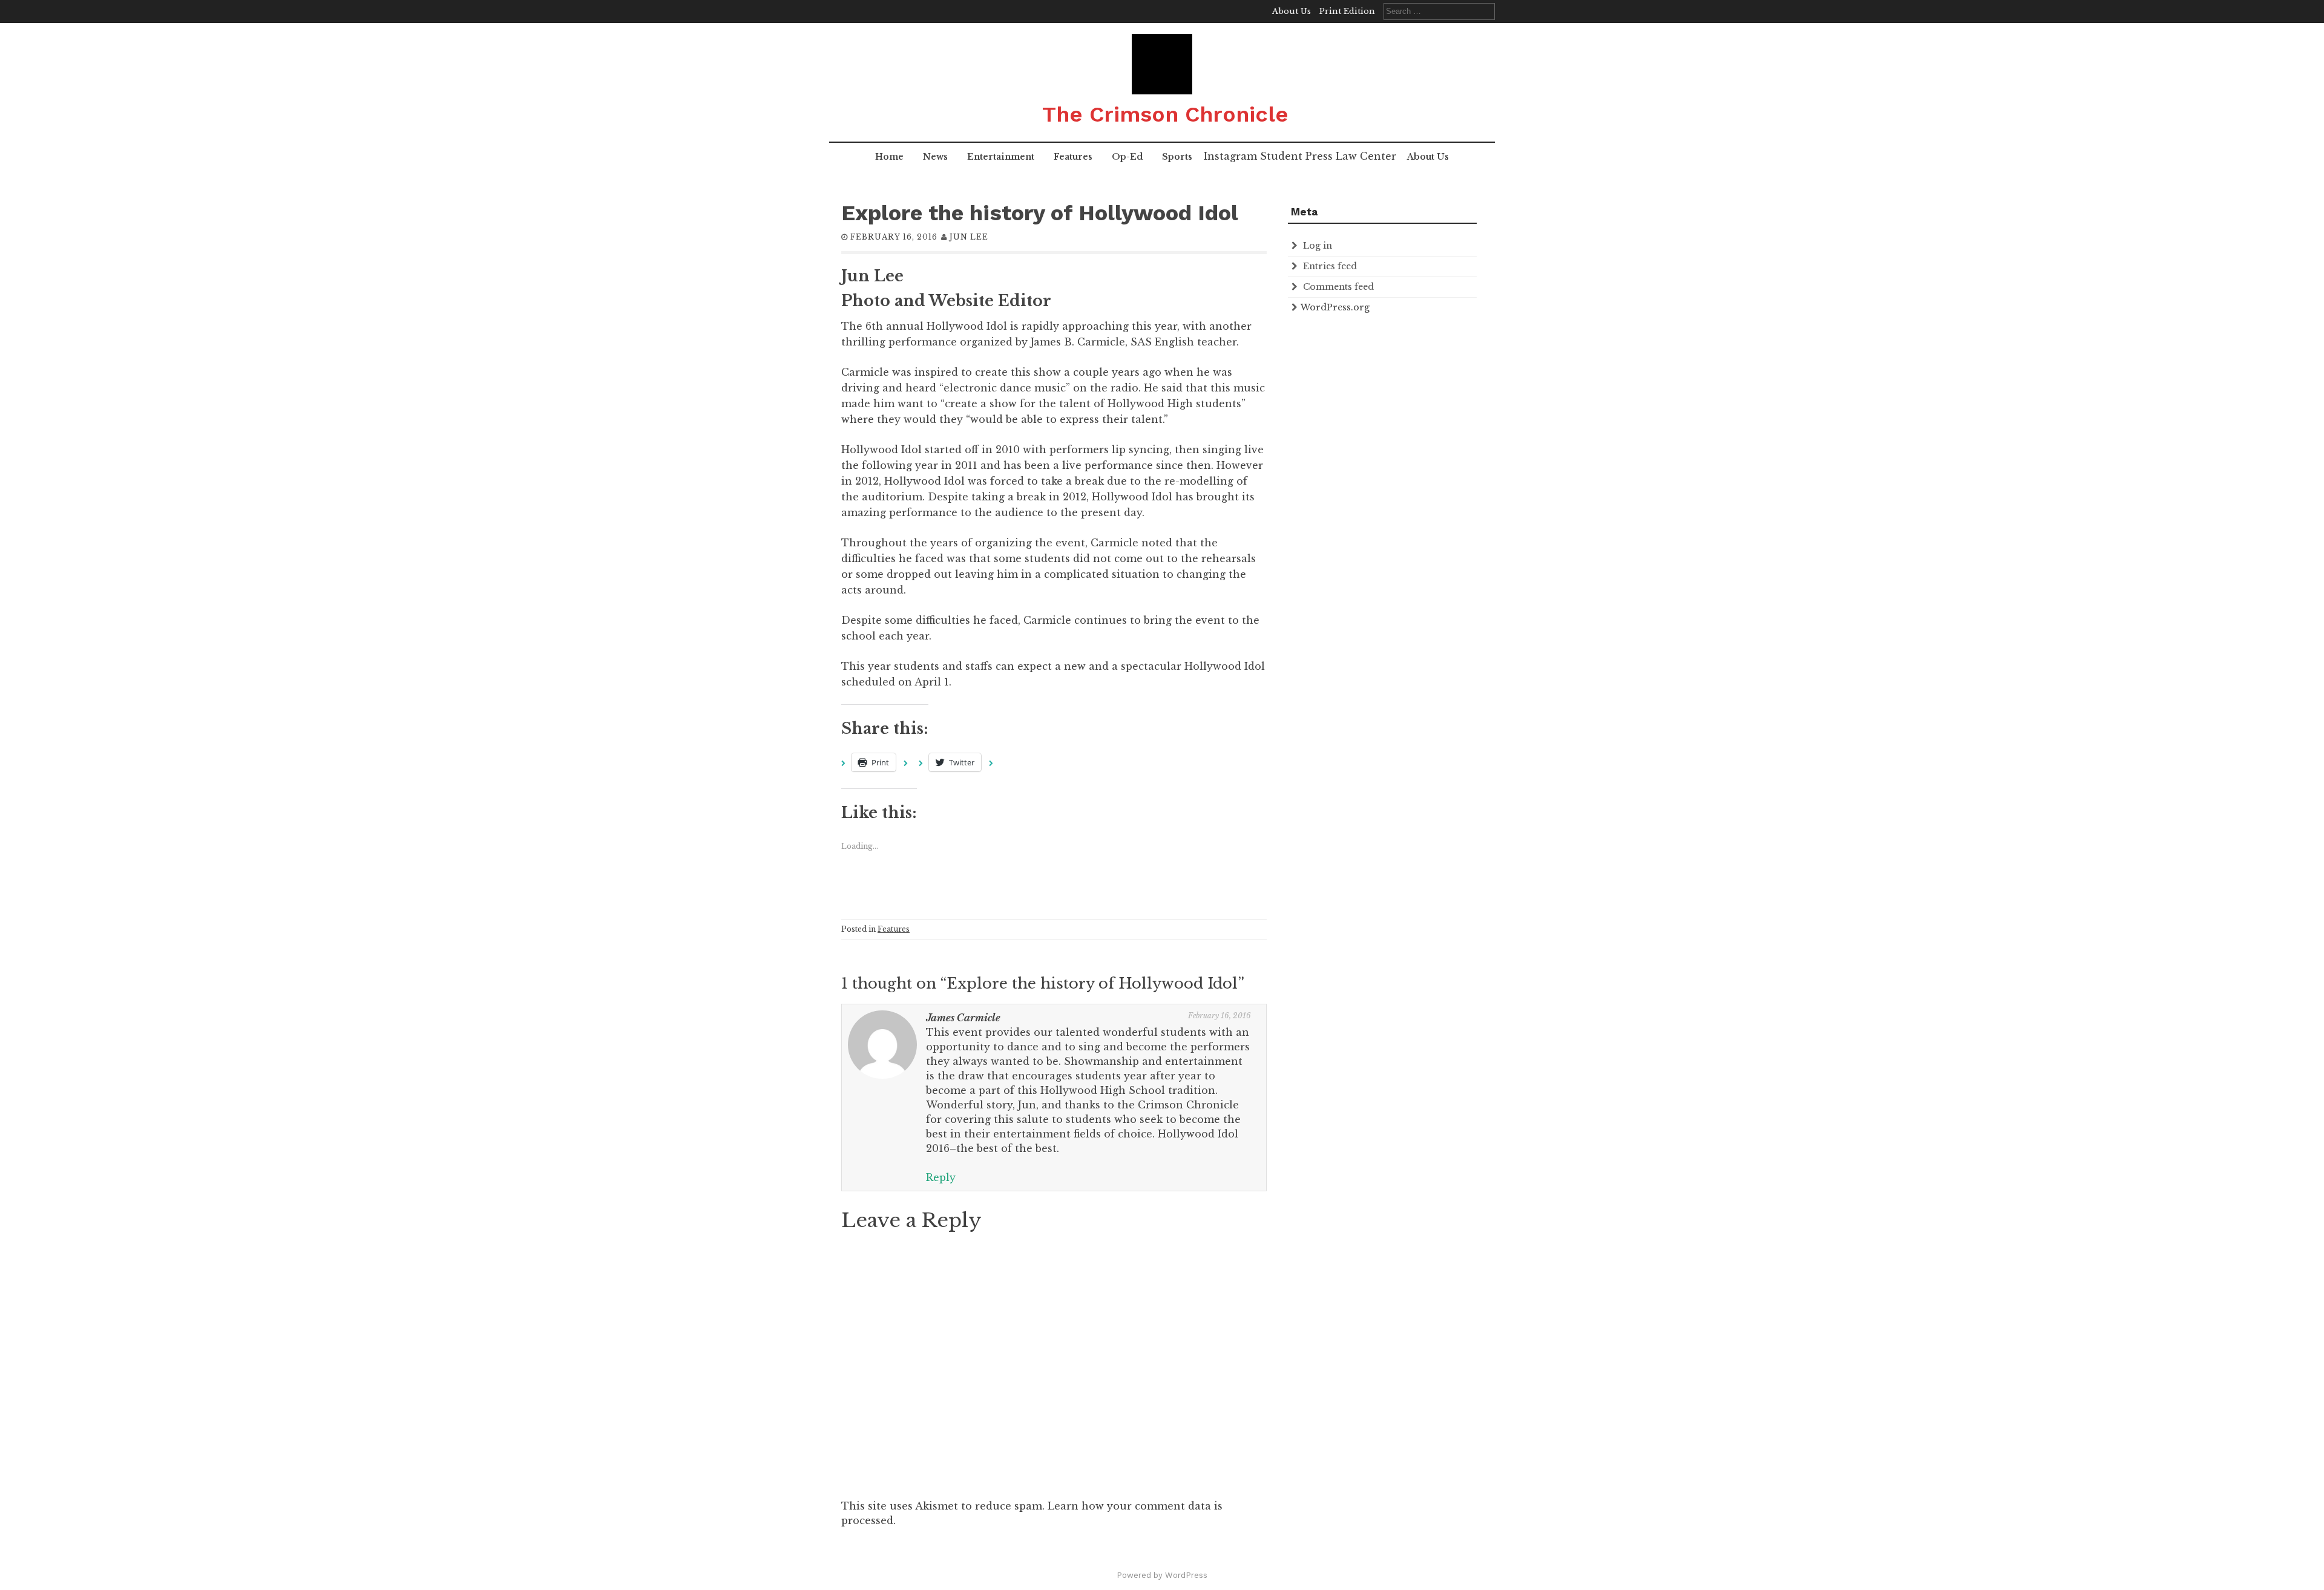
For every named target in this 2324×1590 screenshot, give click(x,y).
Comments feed (1338, 287)
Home (889, 157)
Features (1073, 157)
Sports (1177, 157)
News (935, 157)
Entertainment (1001, 157)
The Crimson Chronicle (1165, 114)
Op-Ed (1127, 157)
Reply (941, 1177)
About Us (1292, 11)
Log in (1318, 246)
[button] (1162, 64)
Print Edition (1347, 11)
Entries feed (1330, 266)
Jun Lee (969, 237)
